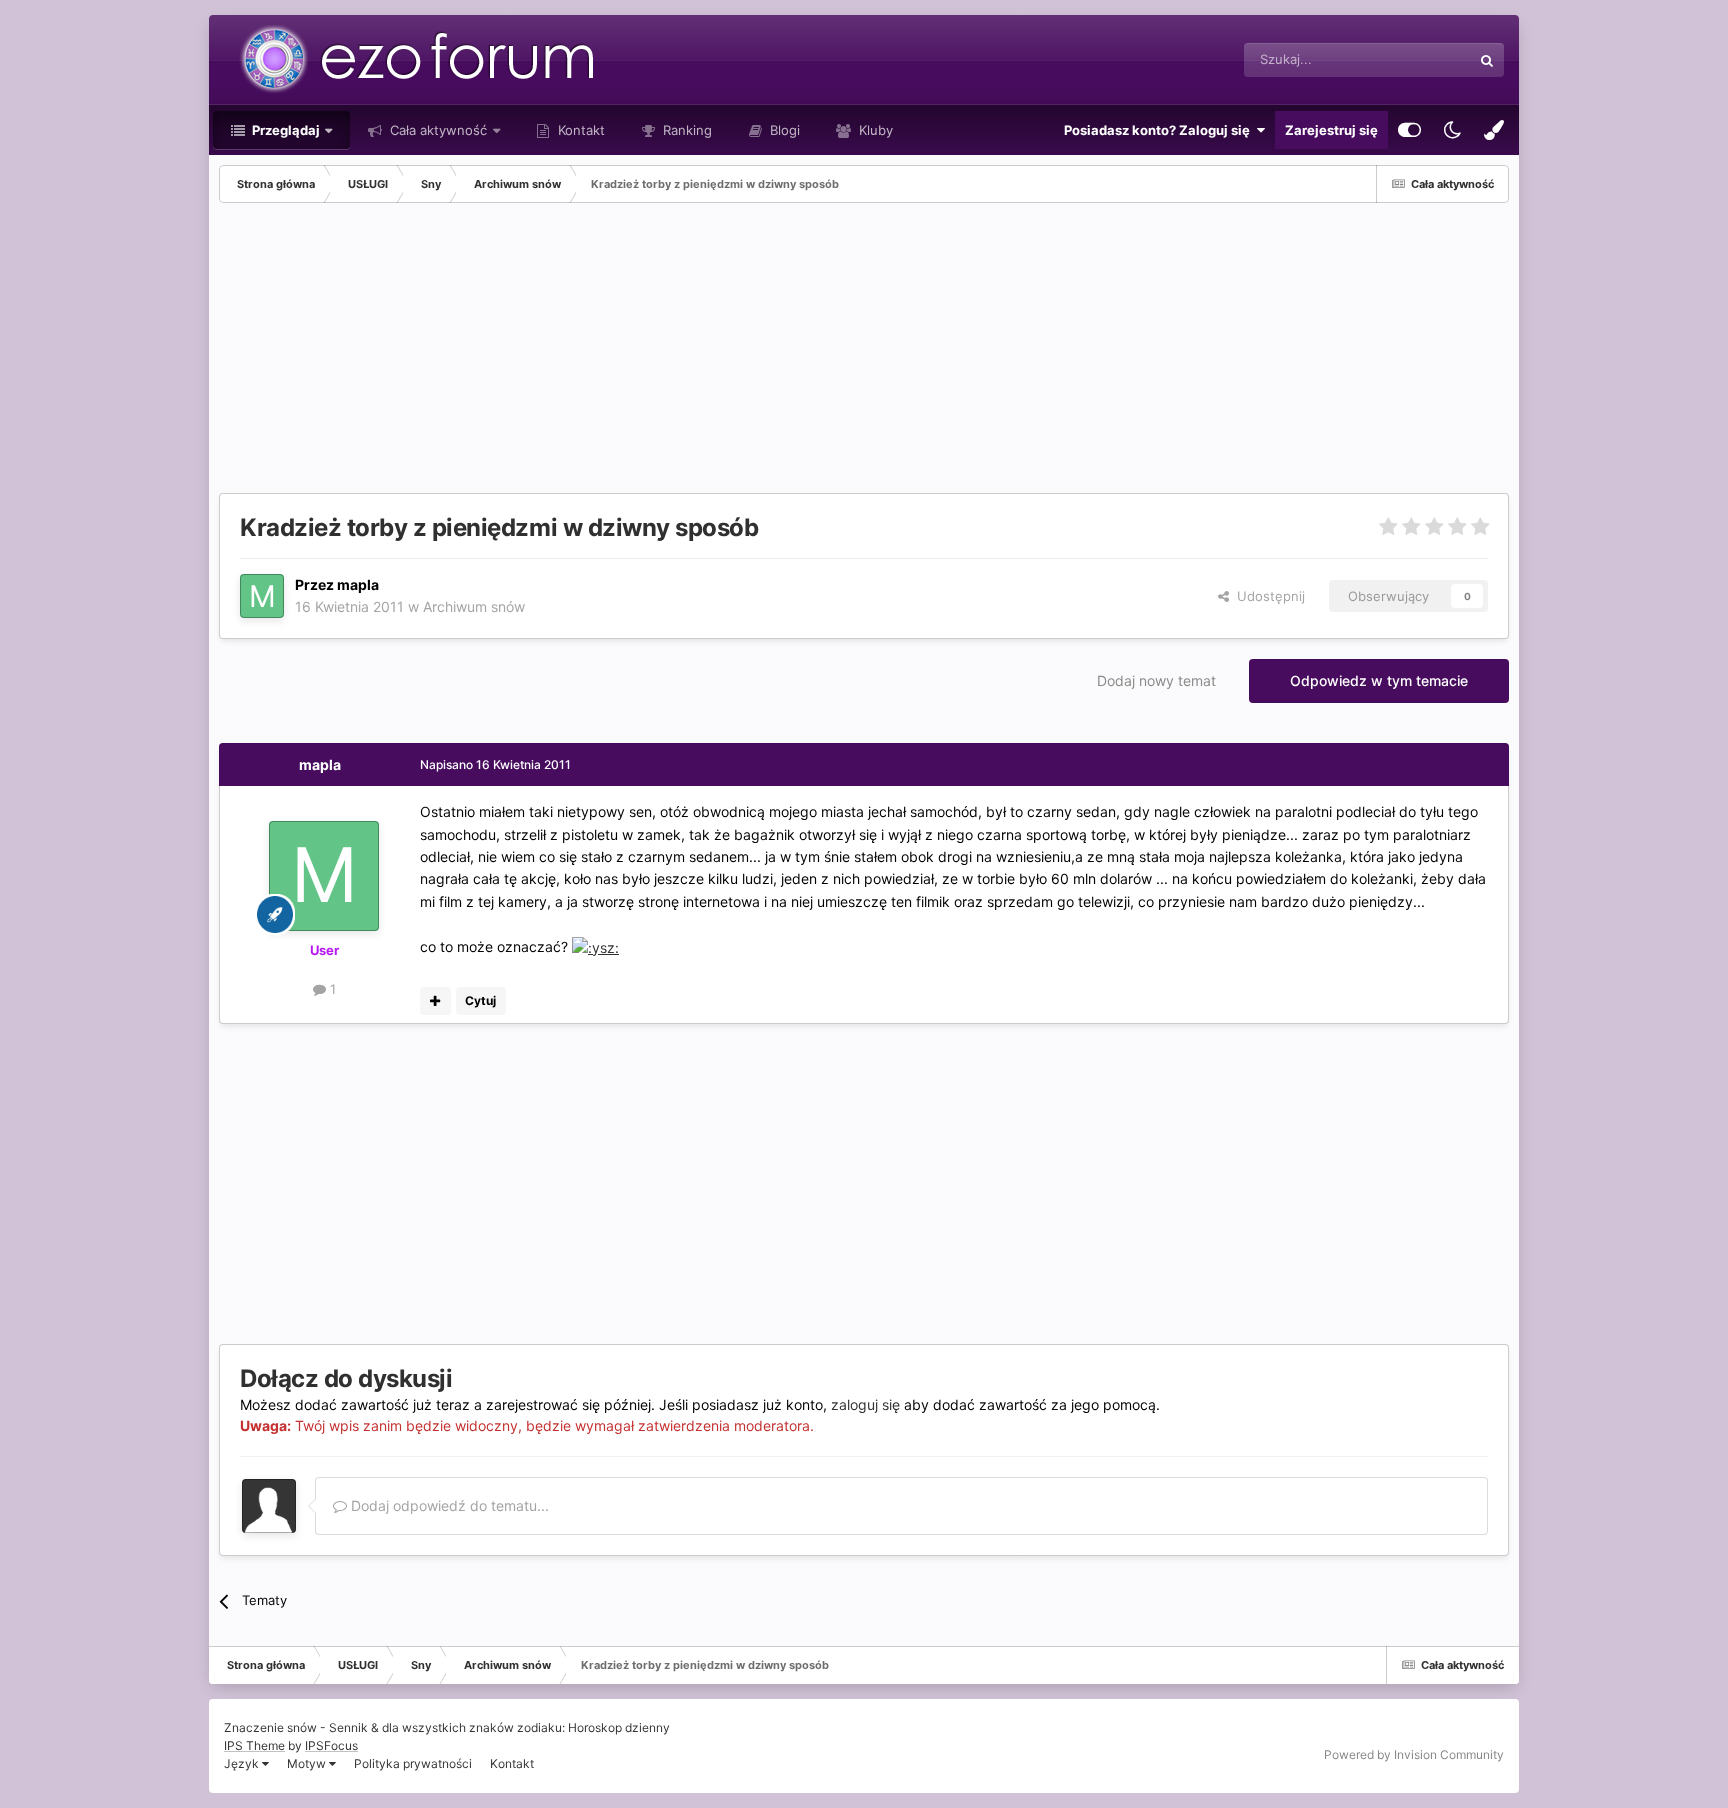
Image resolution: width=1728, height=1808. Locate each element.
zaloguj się (865, 1404)
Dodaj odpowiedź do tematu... (448, 1505)
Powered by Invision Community (1414, 1754)
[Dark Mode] (1452, 130)
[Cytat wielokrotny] (435, 1001)
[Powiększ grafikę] (595, 946)
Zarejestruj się (1331, 130)
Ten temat (1415, 59)
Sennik (348, 1727)
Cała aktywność (436, 130)
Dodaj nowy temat (1156, 680)
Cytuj (480, 1000)
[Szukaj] (1487, 60)
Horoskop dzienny (619, 1727)
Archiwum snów (474, 606)
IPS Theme (254, 1745)
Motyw (308, 1763)
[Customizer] (1409, 130)
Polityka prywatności (413, 1763)
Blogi (783, 130)
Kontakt (579, 130)
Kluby (874, 130)
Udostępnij (1267, 596)
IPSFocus (331, 1745)
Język (243, 1763)
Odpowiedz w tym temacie (1379, 680)
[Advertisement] (583, 353)
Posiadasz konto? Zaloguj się (1160, 130)
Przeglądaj (284, 130)
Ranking (685, 130)
